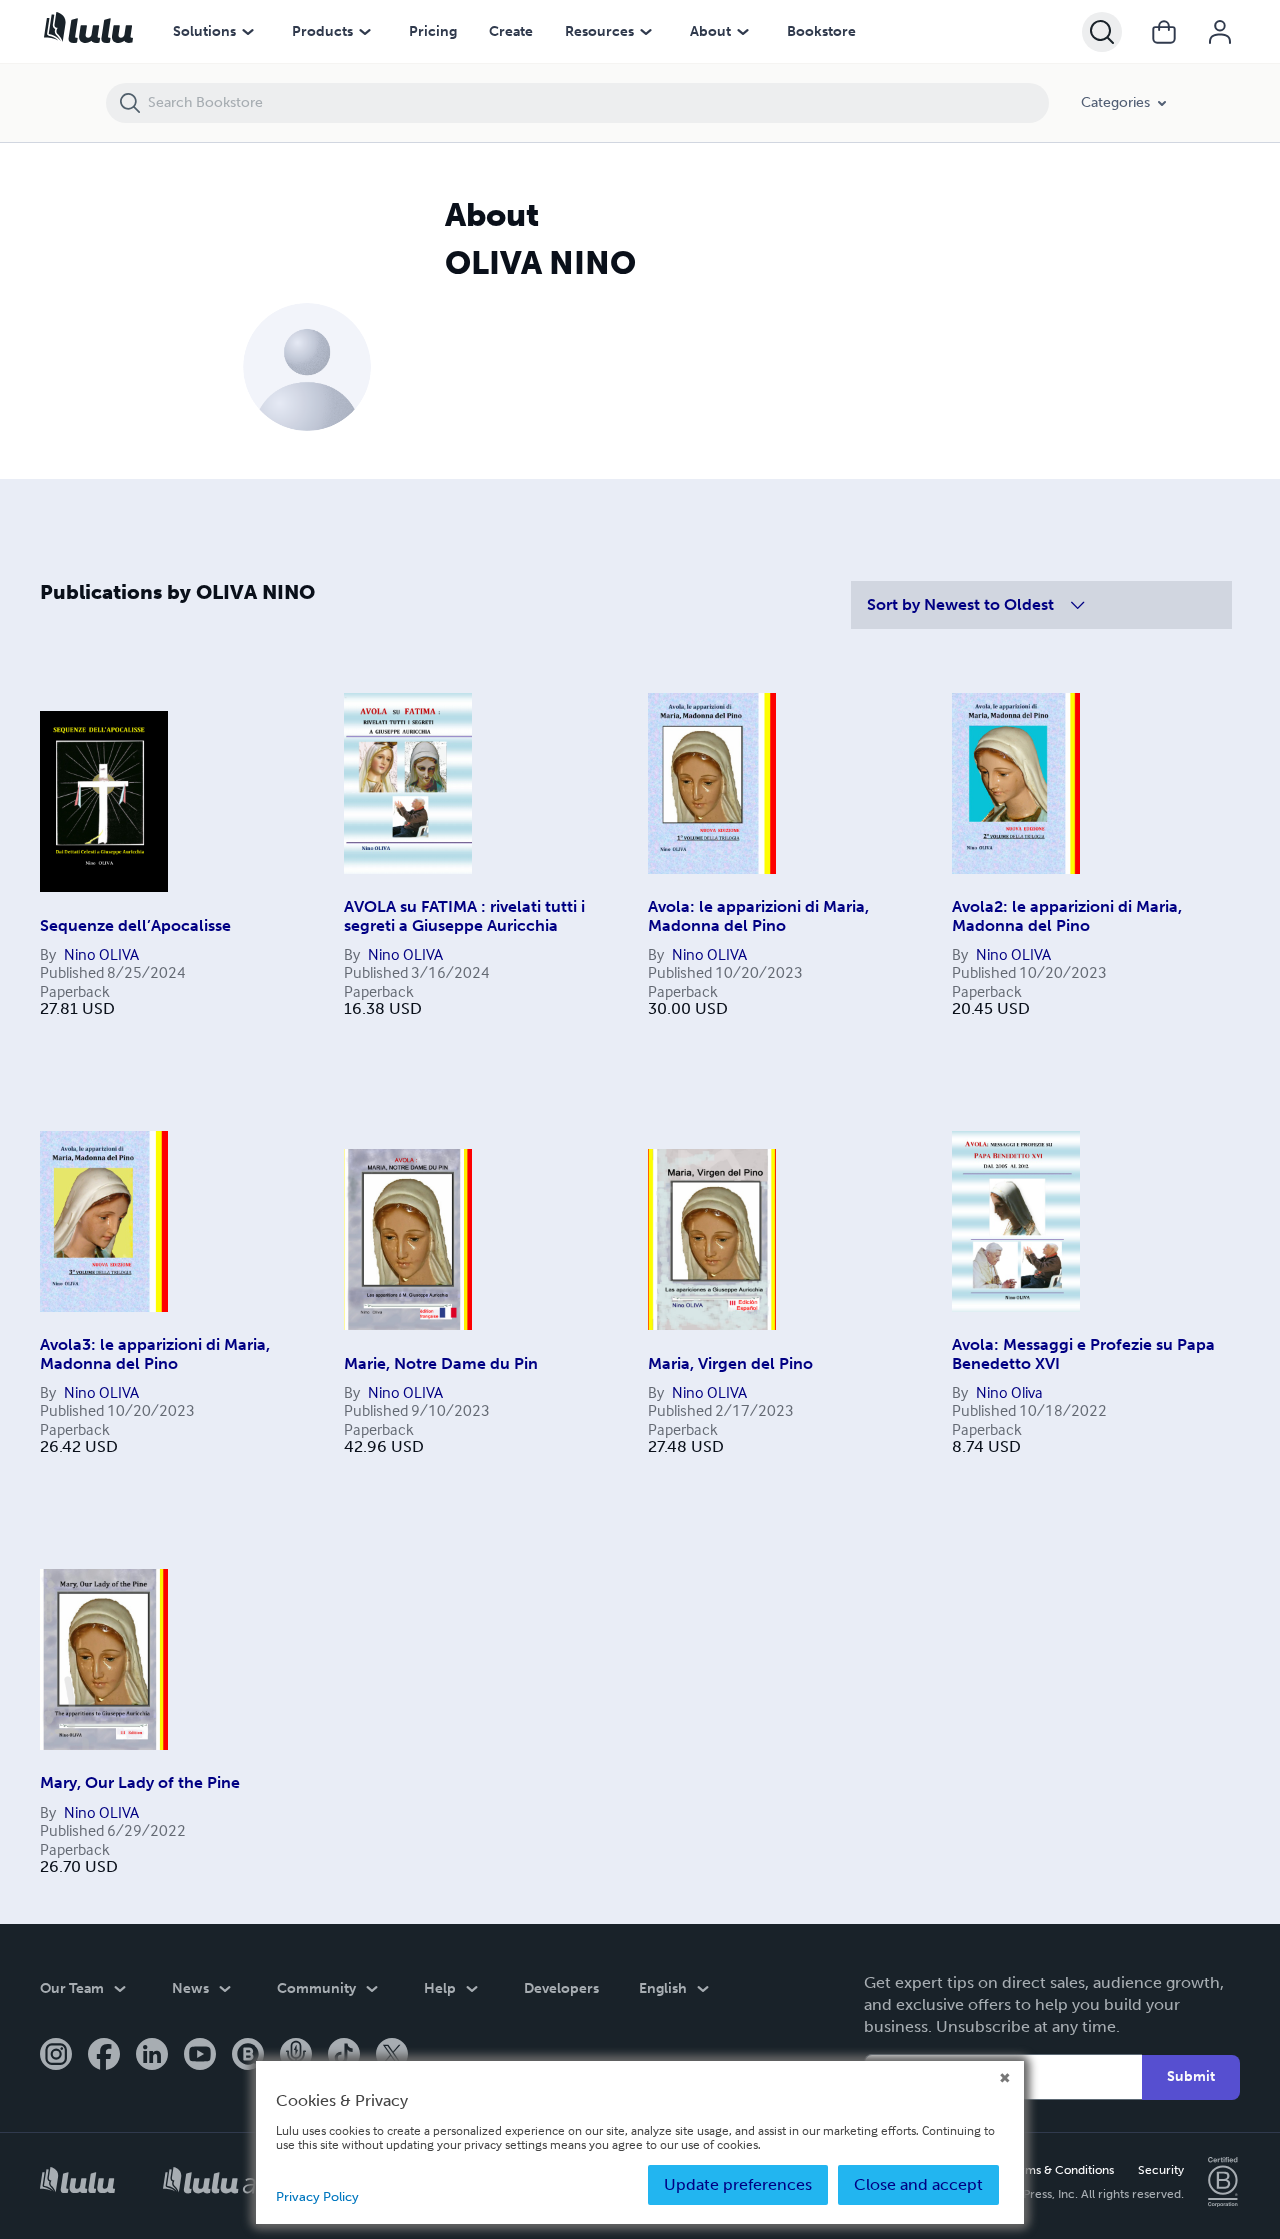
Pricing (433, 31)
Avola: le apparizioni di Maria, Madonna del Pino (758, 915)
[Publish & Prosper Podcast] (296, 2056)
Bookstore (821, 31)
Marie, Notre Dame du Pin (441, 1363)
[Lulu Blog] (248, 2056)
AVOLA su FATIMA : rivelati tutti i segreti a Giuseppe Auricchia (464, 915)
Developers (561, 1988)
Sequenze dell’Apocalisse (135, 925)
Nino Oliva (1009, 1392)
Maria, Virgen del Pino (730, 1363)
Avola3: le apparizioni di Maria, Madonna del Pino (155, 1353)
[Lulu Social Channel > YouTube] (200, 2056)
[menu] (248, 32)
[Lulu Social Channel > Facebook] (104, 2056)
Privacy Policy (317, 2196)
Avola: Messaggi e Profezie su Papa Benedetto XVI (1083, 1353)
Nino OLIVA (101, 954)
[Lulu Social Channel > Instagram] (56, 2056)
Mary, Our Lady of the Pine (140, 1782)
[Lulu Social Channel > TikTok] (344, 2056)
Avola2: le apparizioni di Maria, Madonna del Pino (1067, 915)
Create (511, 31)
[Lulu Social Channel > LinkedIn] (152, 2056)
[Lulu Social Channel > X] (392, 2056)
